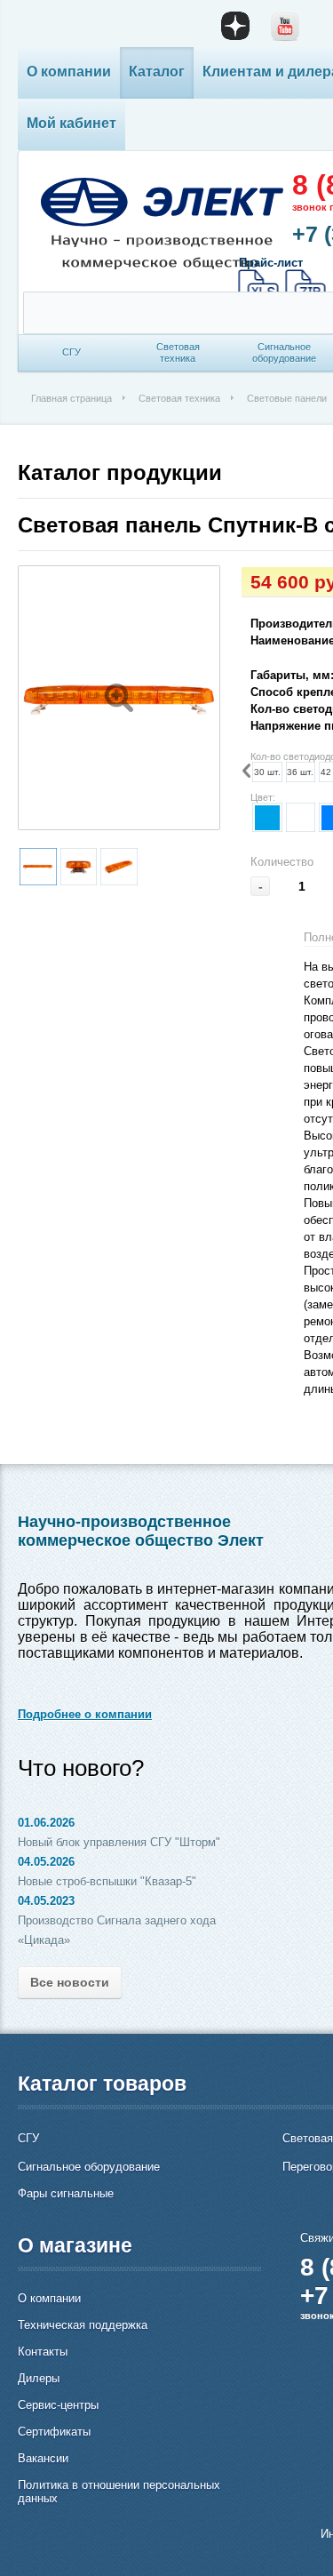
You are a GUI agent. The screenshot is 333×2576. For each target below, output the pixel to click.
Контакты (43, 2352)
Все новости (70, 1982)
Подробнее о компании (85, 1714)
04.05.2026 (46, 1862)
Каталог (157, 72)
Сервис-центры (58, 2405)
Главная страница (71, 398)
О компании (69, 72)
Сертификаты (54, 2432)
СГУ (28, 2138)
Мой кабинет (71, 123)
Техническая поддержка (83, 2325)
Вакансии (43, 2458)
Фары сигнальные (66, 2193)
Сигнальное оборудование (89, 2167)
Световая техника (179, 398)
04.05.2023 (46, 1901)
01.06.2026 (46, 1823)
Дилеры (39, 2378)
